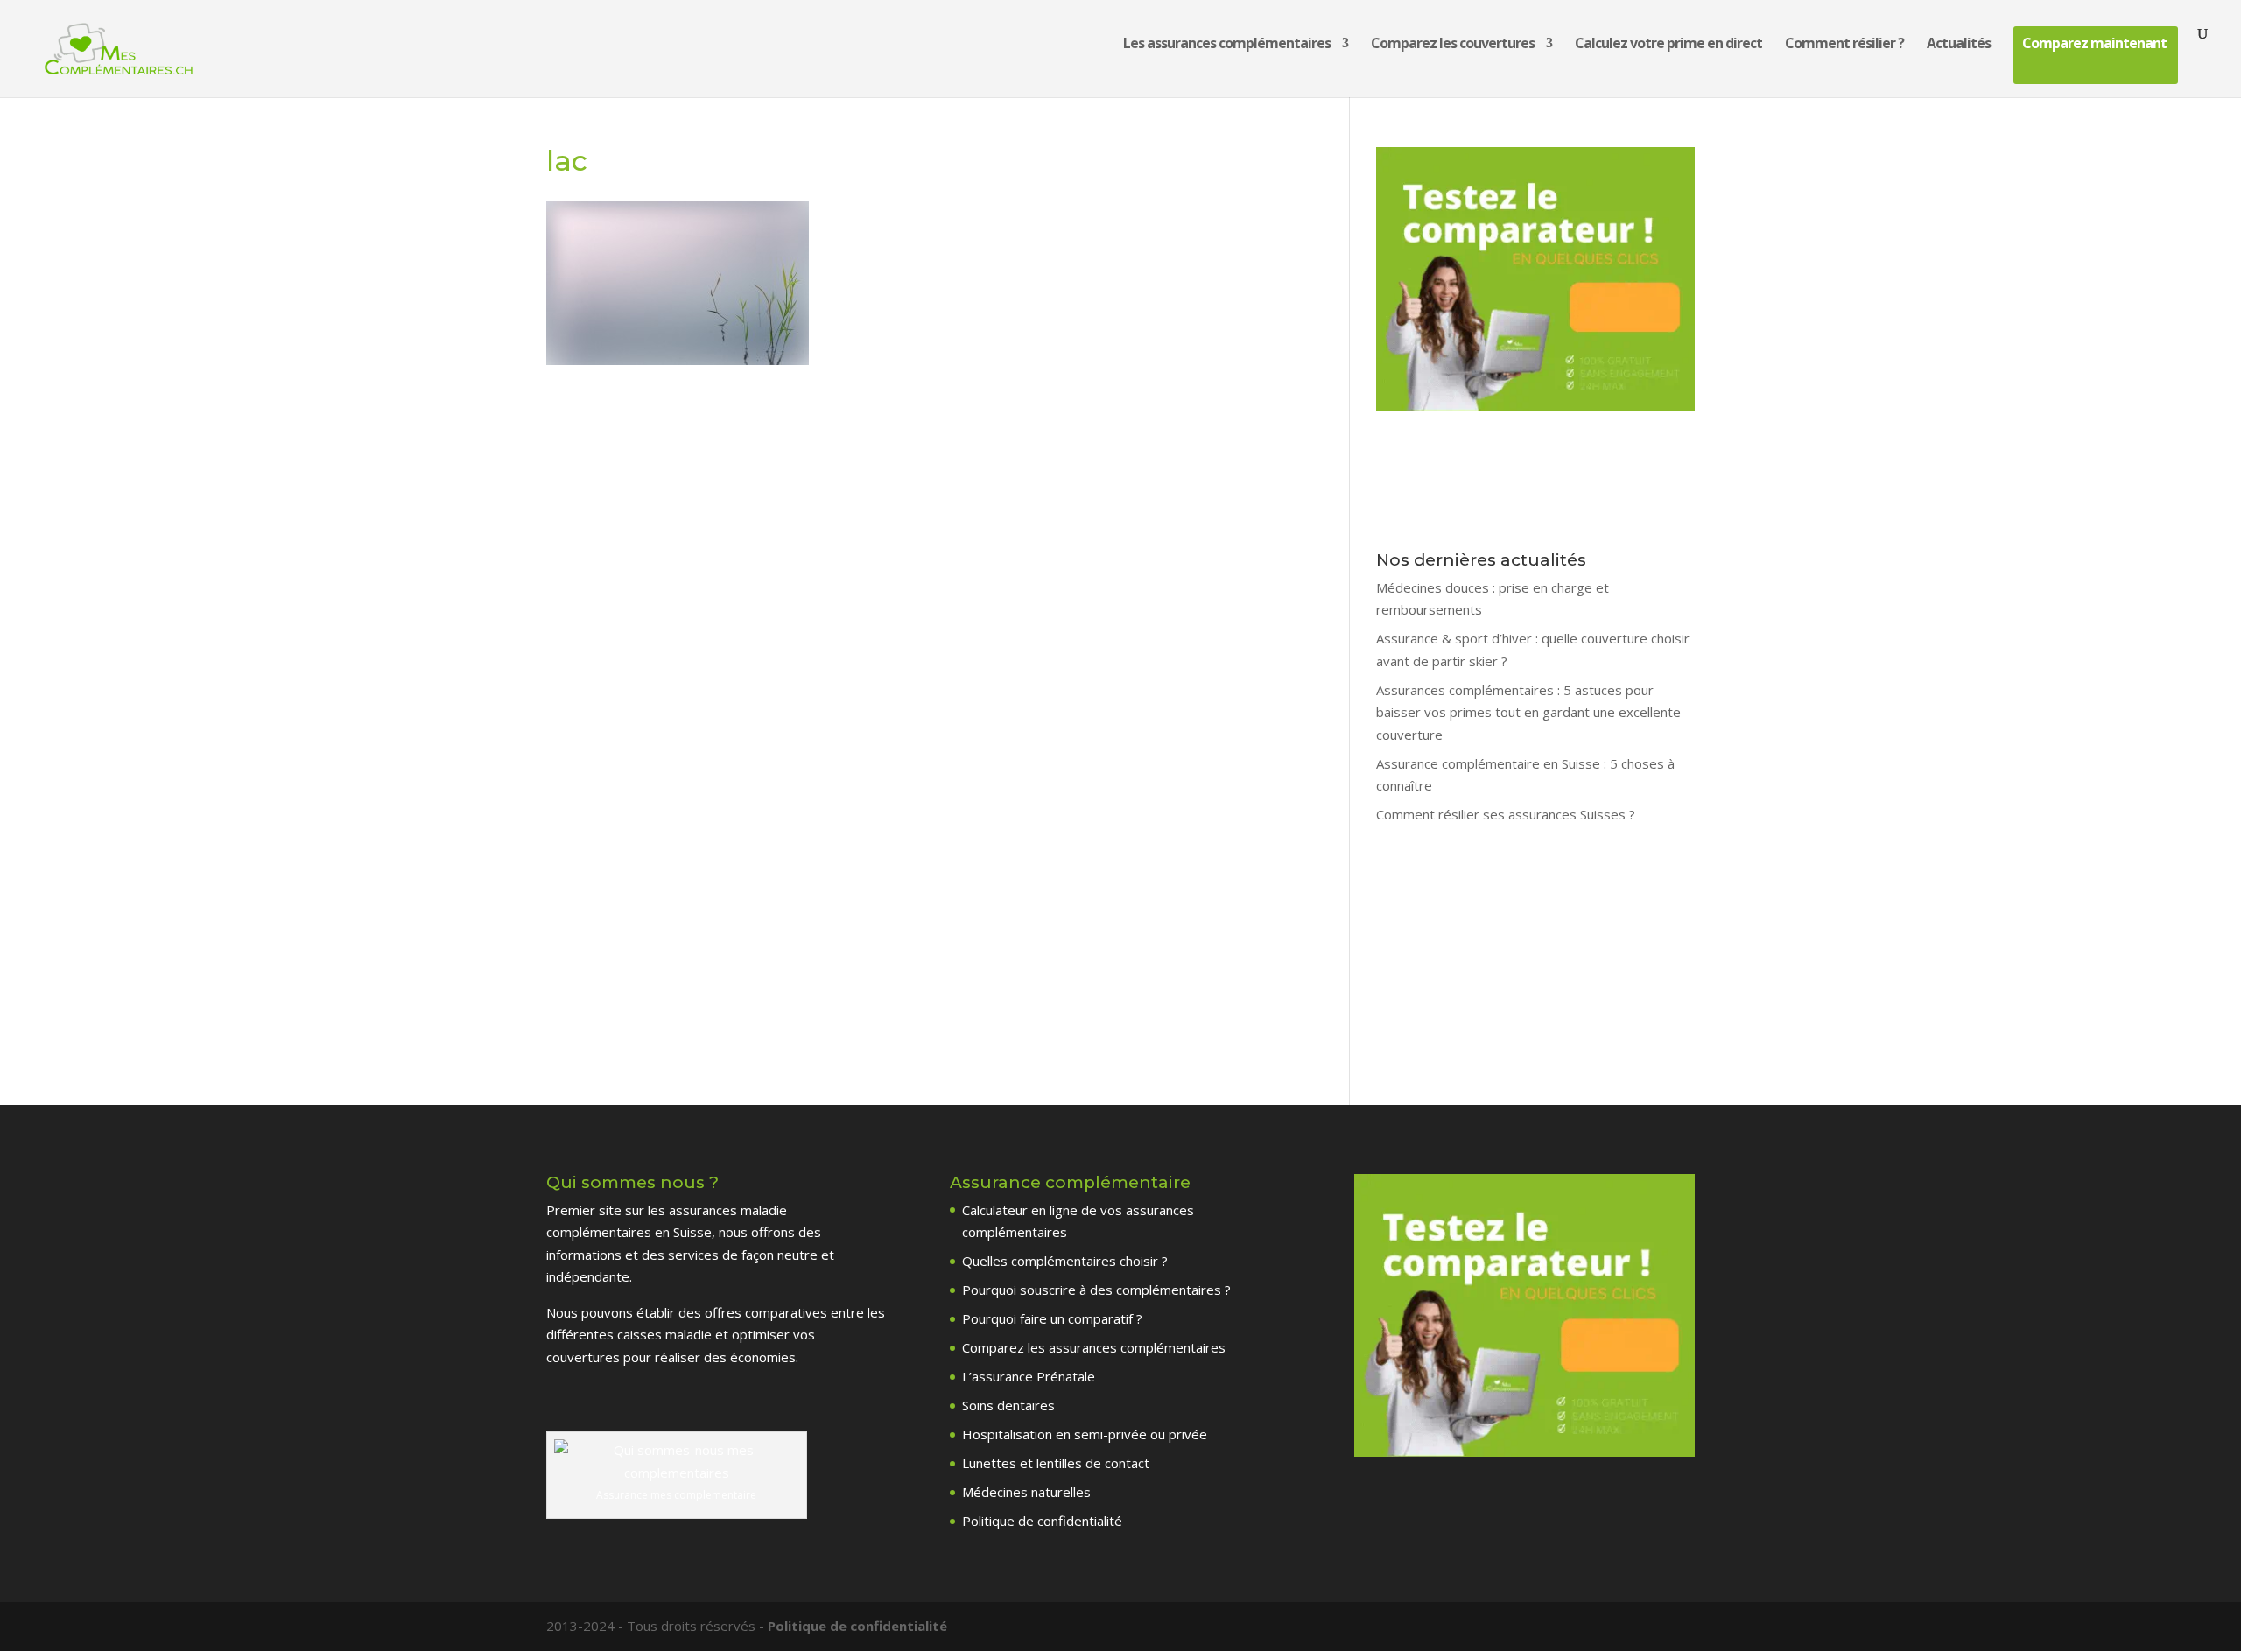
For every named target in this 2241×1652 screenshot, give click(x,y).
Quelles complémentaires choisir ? (1065, 1261)
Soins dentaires (1008, 1405)
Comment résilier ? (1844, 45)
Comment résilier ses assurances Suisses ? (1506, 814)
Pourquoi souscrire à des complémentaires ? (1096, 1290)
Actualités (1959, 45)
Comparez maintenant (2094, 45)
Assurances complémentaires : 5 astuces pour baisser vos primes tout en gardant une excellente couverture (1528, 712)
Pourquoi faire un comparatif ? (1052, 1318)
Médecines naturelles (1026, 1492)
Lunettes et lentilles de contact (1056, 1463)
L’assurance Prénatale (1029, 1376)
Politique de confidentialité (1042, 1521)
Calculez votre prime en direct (1668, 45)
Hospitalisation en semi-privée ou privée (1085, 1434)
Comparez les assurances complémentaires (1094, 1347)
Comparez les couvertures (1453, 45)
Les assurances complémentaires (1227, 45)
